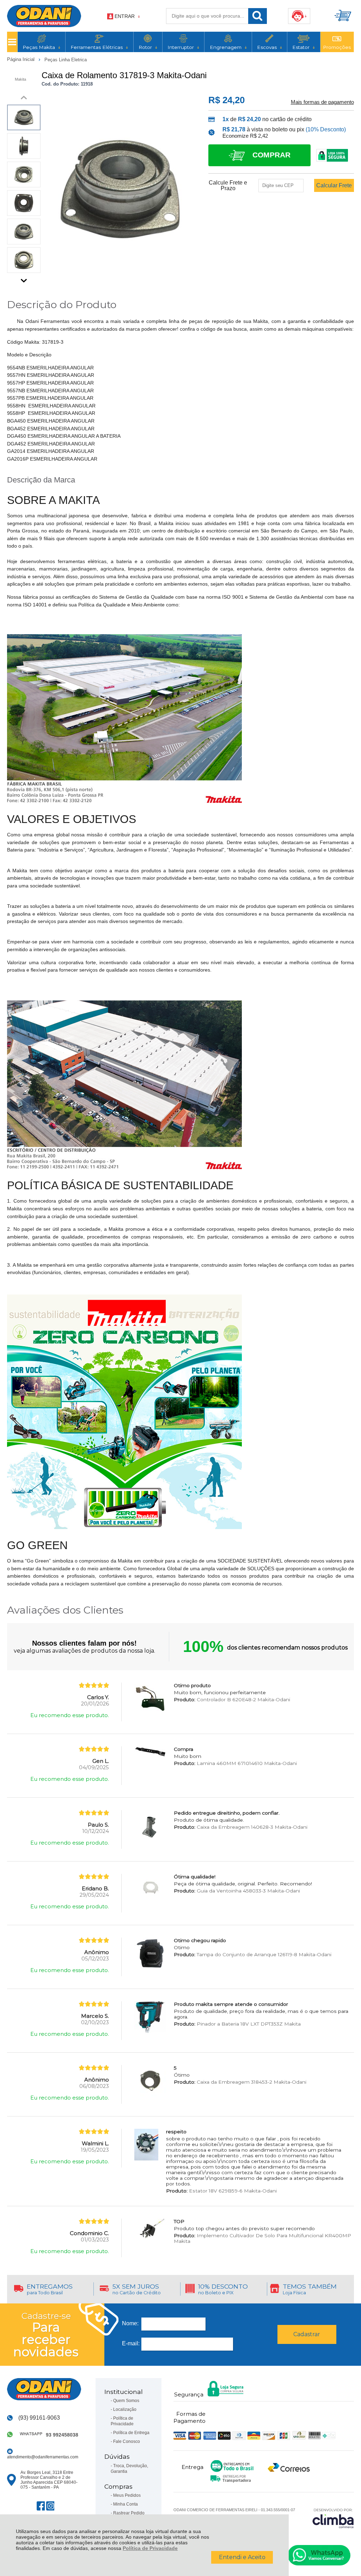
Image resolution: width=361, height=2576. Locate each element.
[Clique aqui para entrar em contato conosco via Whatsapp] (319, 2555)
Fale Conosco (127, 2441)
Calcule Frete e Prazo (228, 186)
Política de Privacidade (150, 2548)
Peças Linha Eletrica (66, 60)
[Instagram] (50, 2506)
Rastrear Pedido (129, 2513)
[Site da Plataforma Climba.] (333, 2518)
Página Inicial (22, 59)
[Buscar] (258, 16)
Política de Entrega (131, 2433)
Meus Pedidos (127, 2495)
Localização (125, 2409)
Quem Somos (126, 2401)
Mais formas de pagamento (322, 102)
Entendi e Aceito (242, 2557)
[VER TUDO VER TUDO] (12, 42)
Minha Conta (126, 2504)
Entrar (125, 16)
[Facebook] (41, 2506)
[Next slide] (24, 279)
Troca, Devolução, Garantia (129, 2469)
